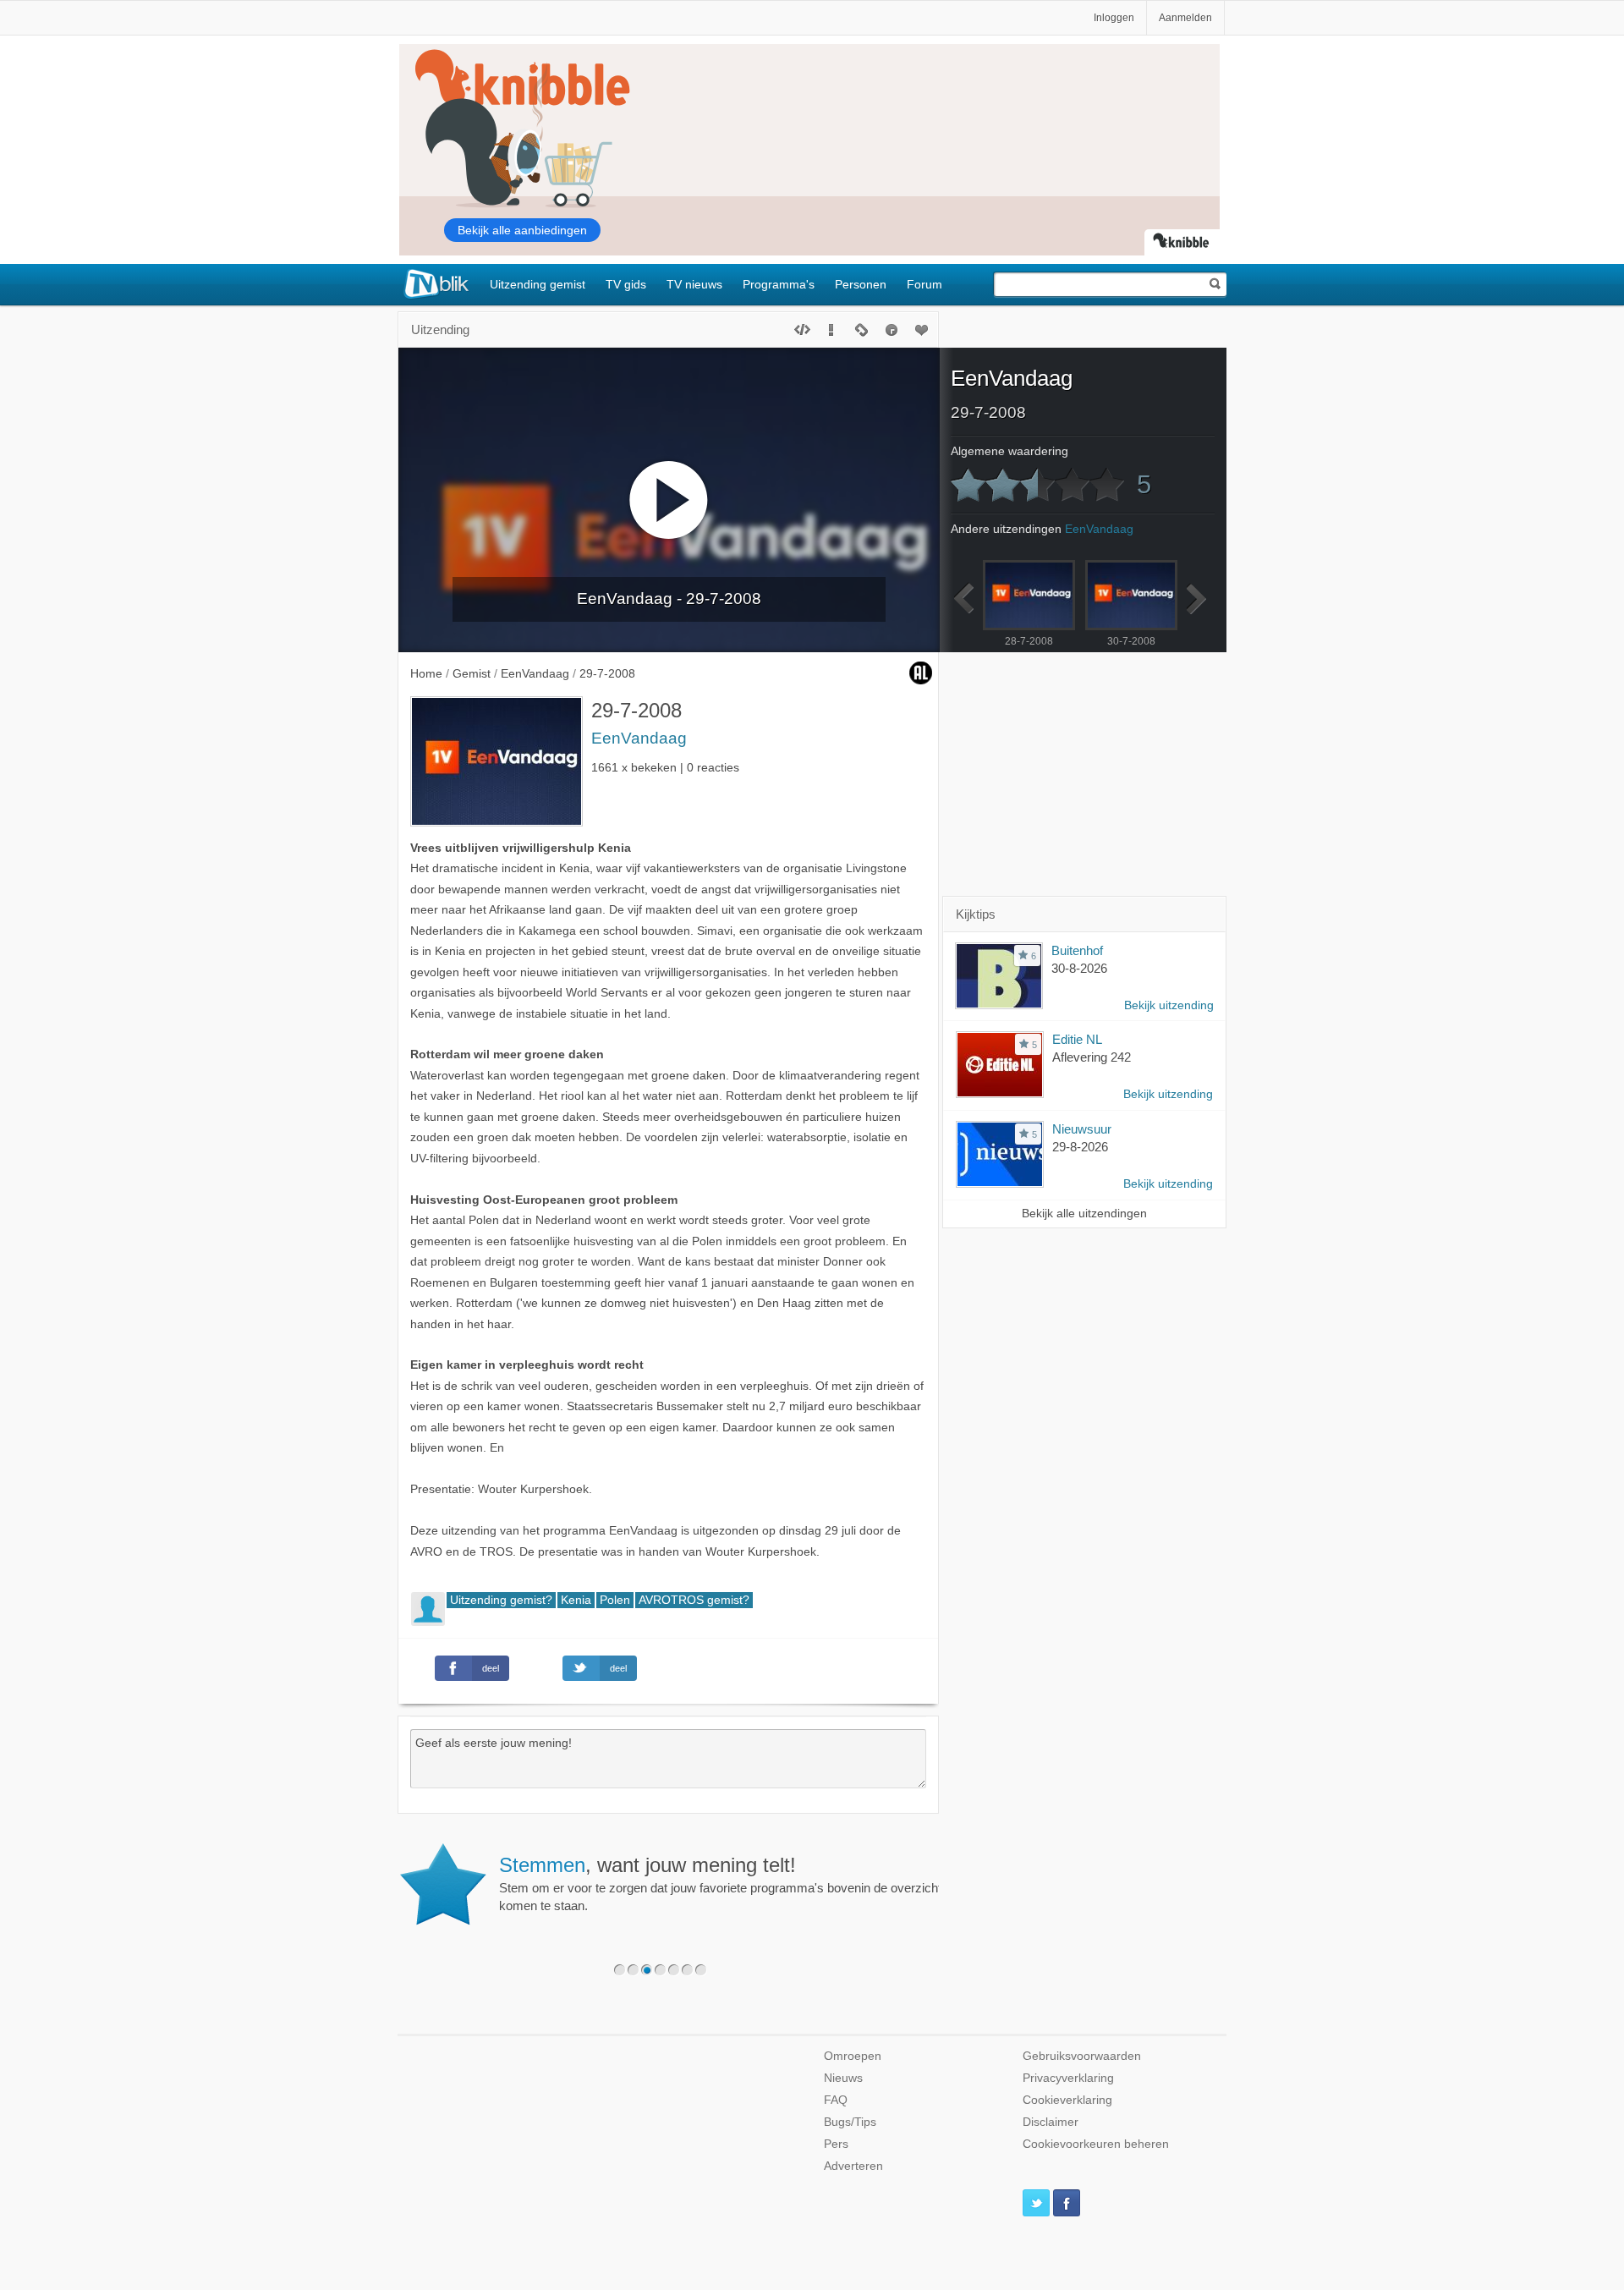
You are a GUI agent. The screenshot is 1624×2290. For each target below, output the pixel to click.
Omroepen (853, 2056)
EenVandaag (639, 738)
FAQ (836, 2100)
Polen (615, 1600)
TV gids (626, 284)
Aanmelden (1185, 18)
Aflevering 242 (1092, 1057)
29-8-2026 (1080, 1147)
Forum (924, 284)
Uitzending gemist (538, 284)
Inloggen (1114, 18)
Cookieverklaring (1067, 2100)
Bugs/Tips (850, 2122)
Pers (836, 2144)
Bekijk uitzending (1169, 1005)
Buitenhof (1077, 950)
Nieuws (843, 2078)
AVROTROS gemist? (694, 1600)
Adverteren (853, 2166)
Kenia (576, 1600)
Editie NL (1077, 1039)
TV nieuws (694, 284)
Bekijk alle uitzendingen (1084, 1214)
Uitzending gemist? (501, 1600)
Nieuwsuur (1082, 1129)
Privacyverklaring (1068, 2078)
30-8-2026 (1079, 968)
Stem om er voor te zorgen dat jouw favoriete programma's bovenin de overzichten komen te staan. (727, 1883)
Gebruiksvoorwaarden (1082, 2056)
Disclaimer (1051, 2122)
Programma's (779, 284)
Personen (861, 284)
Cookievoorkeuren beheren (1096, 2144)
